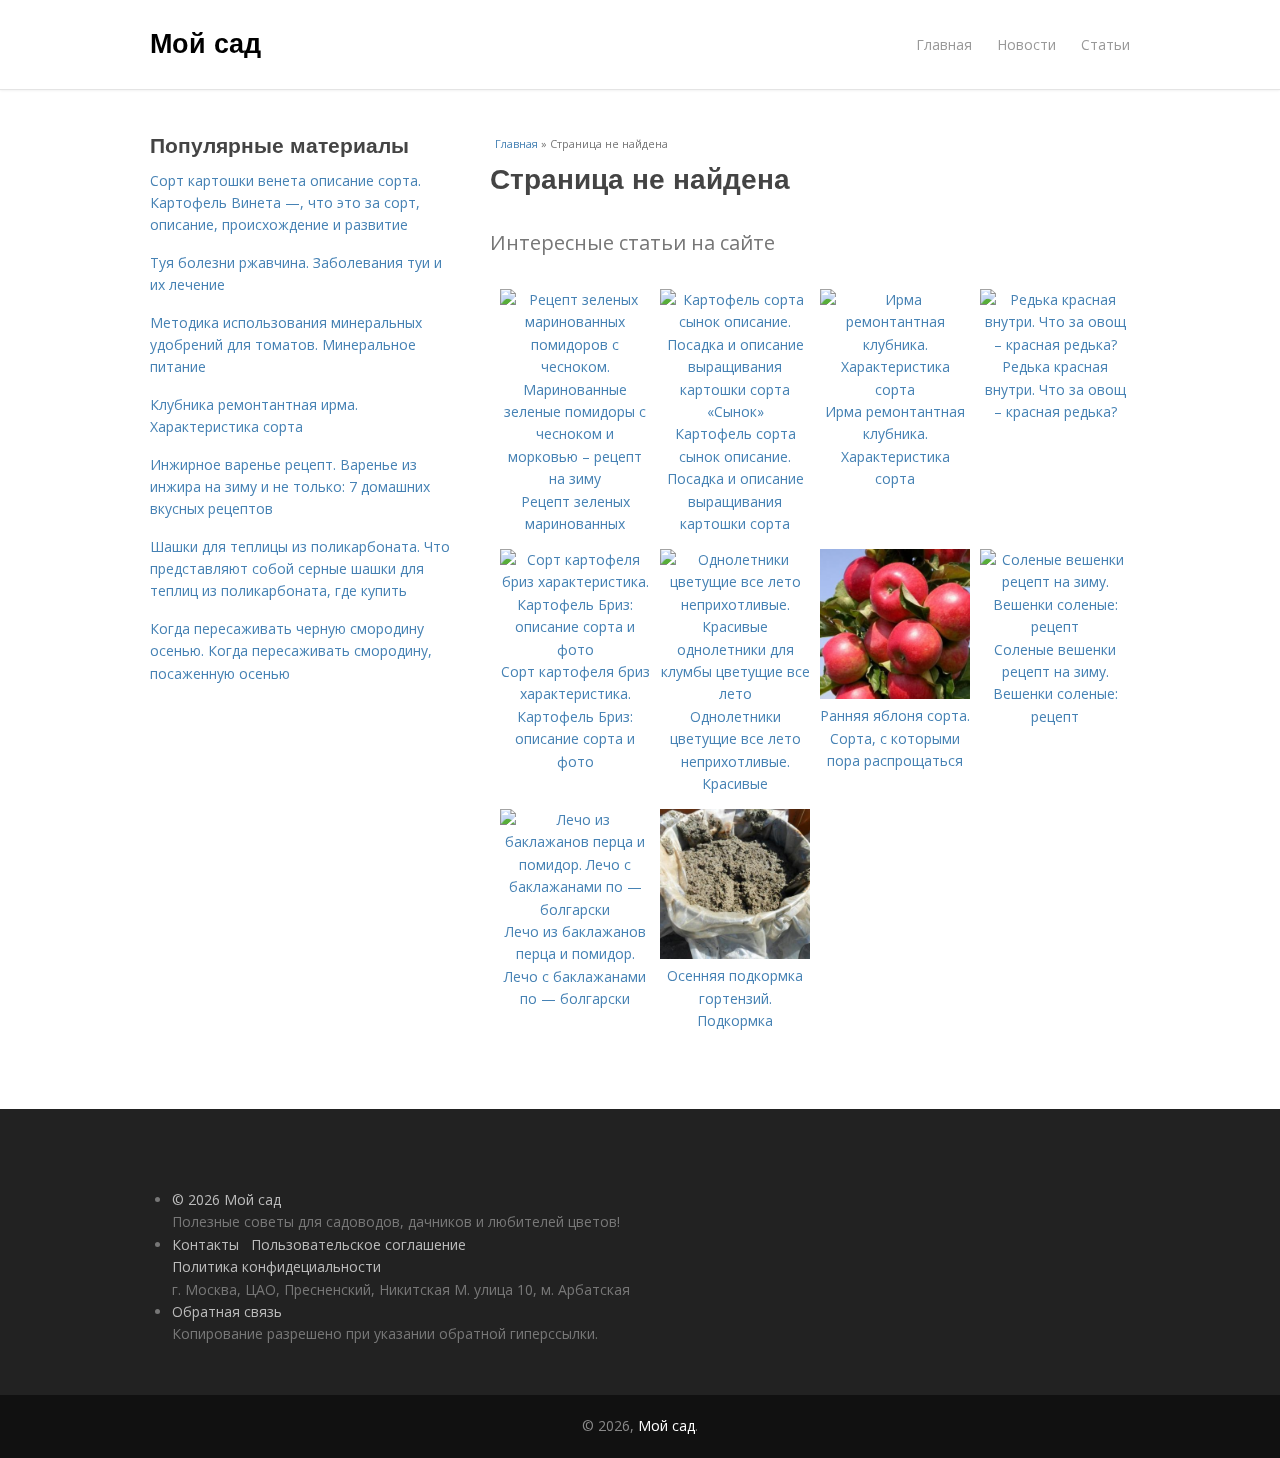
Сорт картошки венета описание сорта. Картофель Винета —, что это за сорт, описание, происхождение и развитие (285, 203)
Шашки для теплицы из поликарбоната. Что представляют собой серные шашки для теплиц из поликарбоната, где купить (300, 569)
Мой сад (205, 42)
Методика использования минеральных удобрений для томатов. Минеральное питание (286, 345)
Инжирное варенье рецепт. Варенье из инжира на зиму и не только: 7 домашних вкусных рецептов (290, 487)
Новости (1026, 44)
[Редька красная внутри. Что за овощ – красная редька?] (1055, 344)
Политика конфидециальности (276, 1266)
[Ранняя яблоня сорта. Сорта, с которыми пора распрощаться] (895, 693)
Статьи (1105, 44)
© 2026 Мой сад (226, 1199)
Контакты (205, 1244)
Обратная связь (227, 1311)
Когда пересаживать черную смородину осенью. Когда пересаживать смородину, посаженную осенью (291, 651)
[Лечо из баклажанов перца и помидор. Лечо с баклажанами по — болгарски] (575, 909)
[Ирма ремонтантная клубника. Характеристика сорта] (895, 389)
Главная (944, 44)
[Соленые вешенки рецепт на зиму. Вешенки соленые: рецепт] (1055, 626)
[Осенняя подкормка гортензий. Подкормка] (735, 953)
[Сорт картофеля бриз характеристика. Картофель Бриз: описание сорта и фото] (575, 649)
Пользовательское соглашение (358, 1244)
